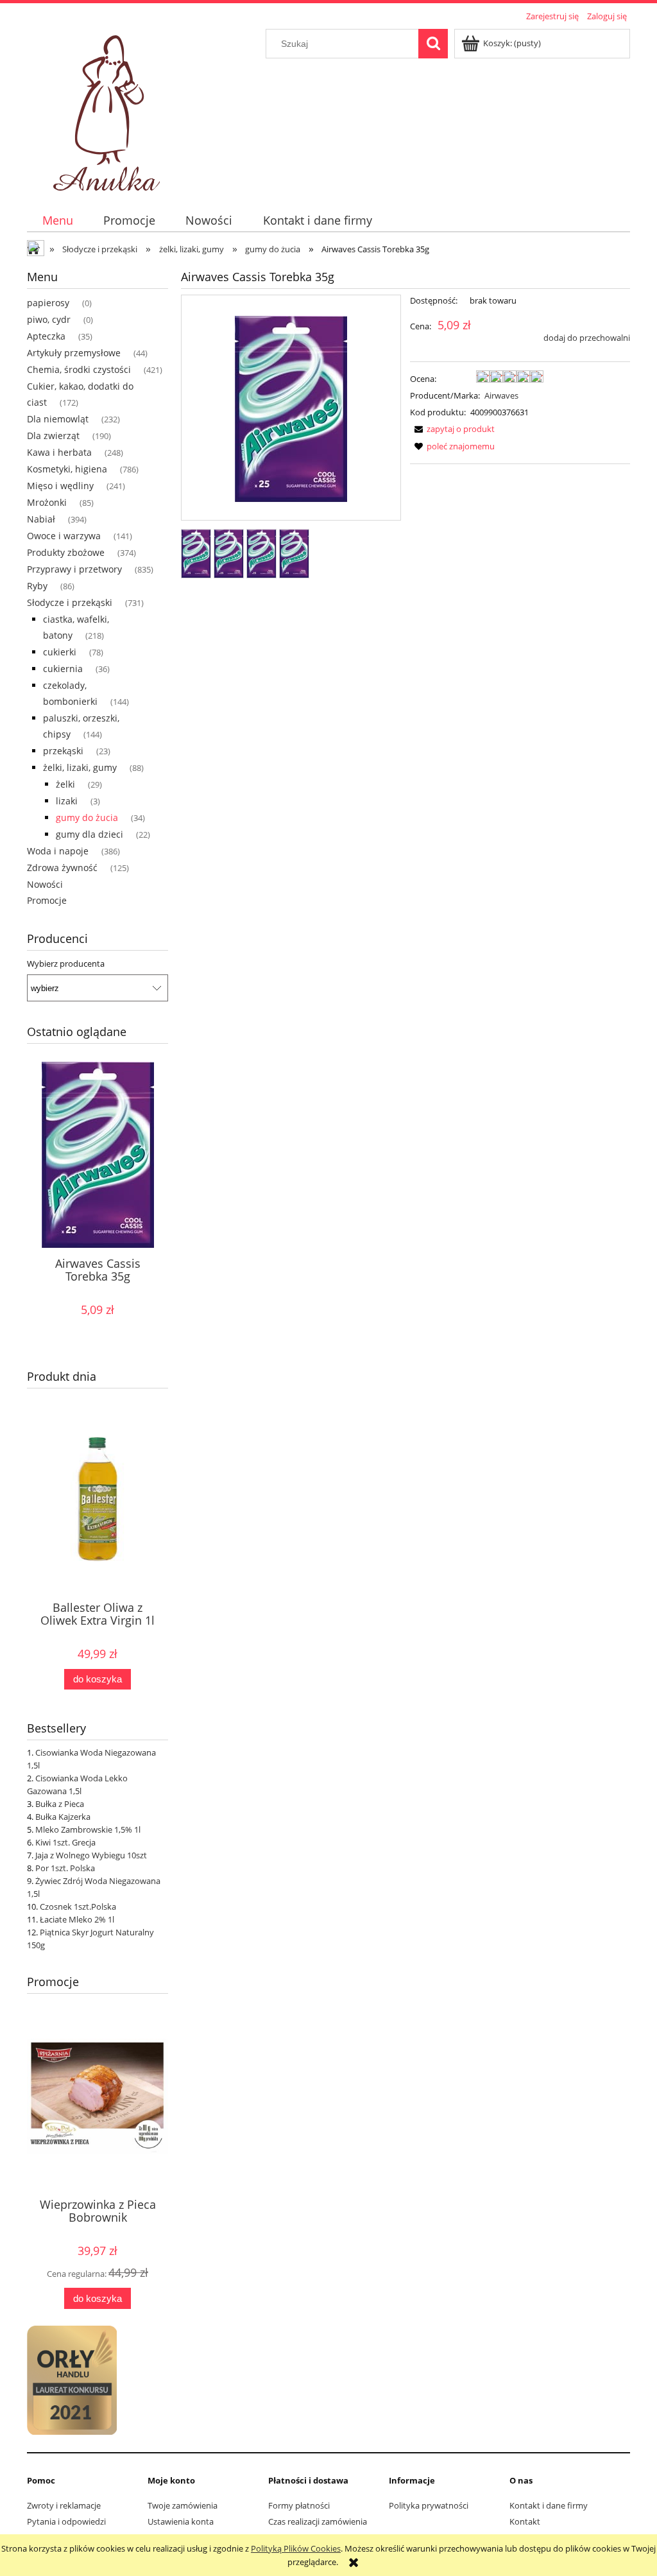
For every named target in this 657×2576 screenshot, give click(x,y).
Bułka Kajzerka (63, 1817)
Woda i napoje (58, 851)
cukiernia (63, 669)
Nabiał (41, 519)
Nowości (45, 884)
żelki (65, 784)
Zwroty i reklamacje (64, 2505)
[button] (452, 429)
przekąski (63, 751)
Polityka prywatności (429, 2505)
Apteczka (46, 336)
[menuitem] (57, 220)
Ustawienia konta (181, 2521)
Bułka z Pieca (60, 1804)
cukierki (60, 652)
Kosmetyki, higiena (67, 469)
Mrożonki (47, 502)
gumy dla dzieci (90, 834)
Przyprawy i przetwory (74, 569)
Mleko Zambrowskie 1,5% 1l (88, 1829)
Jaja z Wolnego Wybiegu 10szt (91, 1855)
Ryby (37, 586)
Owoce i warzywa (64, 536)
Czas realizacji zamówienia (318, 2521)
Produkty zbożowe (66, 552)
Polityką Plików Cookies (296, 2548)
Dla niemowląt (58, 419)
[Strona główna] (109, 109)
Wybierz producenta (66, 964)
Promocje (47, 900)
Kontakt (525, 2521)
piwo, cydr (49, 319)
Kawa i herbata (59, 452)
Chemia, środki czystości (79, 369)
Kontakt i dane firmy (549, 2505)
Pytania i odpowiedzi (66, 2521)
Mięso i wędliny (60, 486)
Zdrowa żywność (62, 868)
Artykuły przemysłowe (74, 353)
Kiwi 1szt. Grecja (65, 1842)
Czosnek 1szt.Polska (78, 1906)
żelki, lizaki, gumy (80, 767)
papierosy (48, 303)
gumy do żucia (87, 817)
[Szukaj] (433, 44)
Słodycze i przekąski (70, 602)
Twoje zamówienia (183, 2505)
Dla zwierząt (53, 436)
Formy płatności (299, 2505)
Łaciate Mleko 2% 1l (77, 1919)
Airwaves (501, 395)
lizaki (67, 801)
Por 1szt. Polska (65, 1868)
